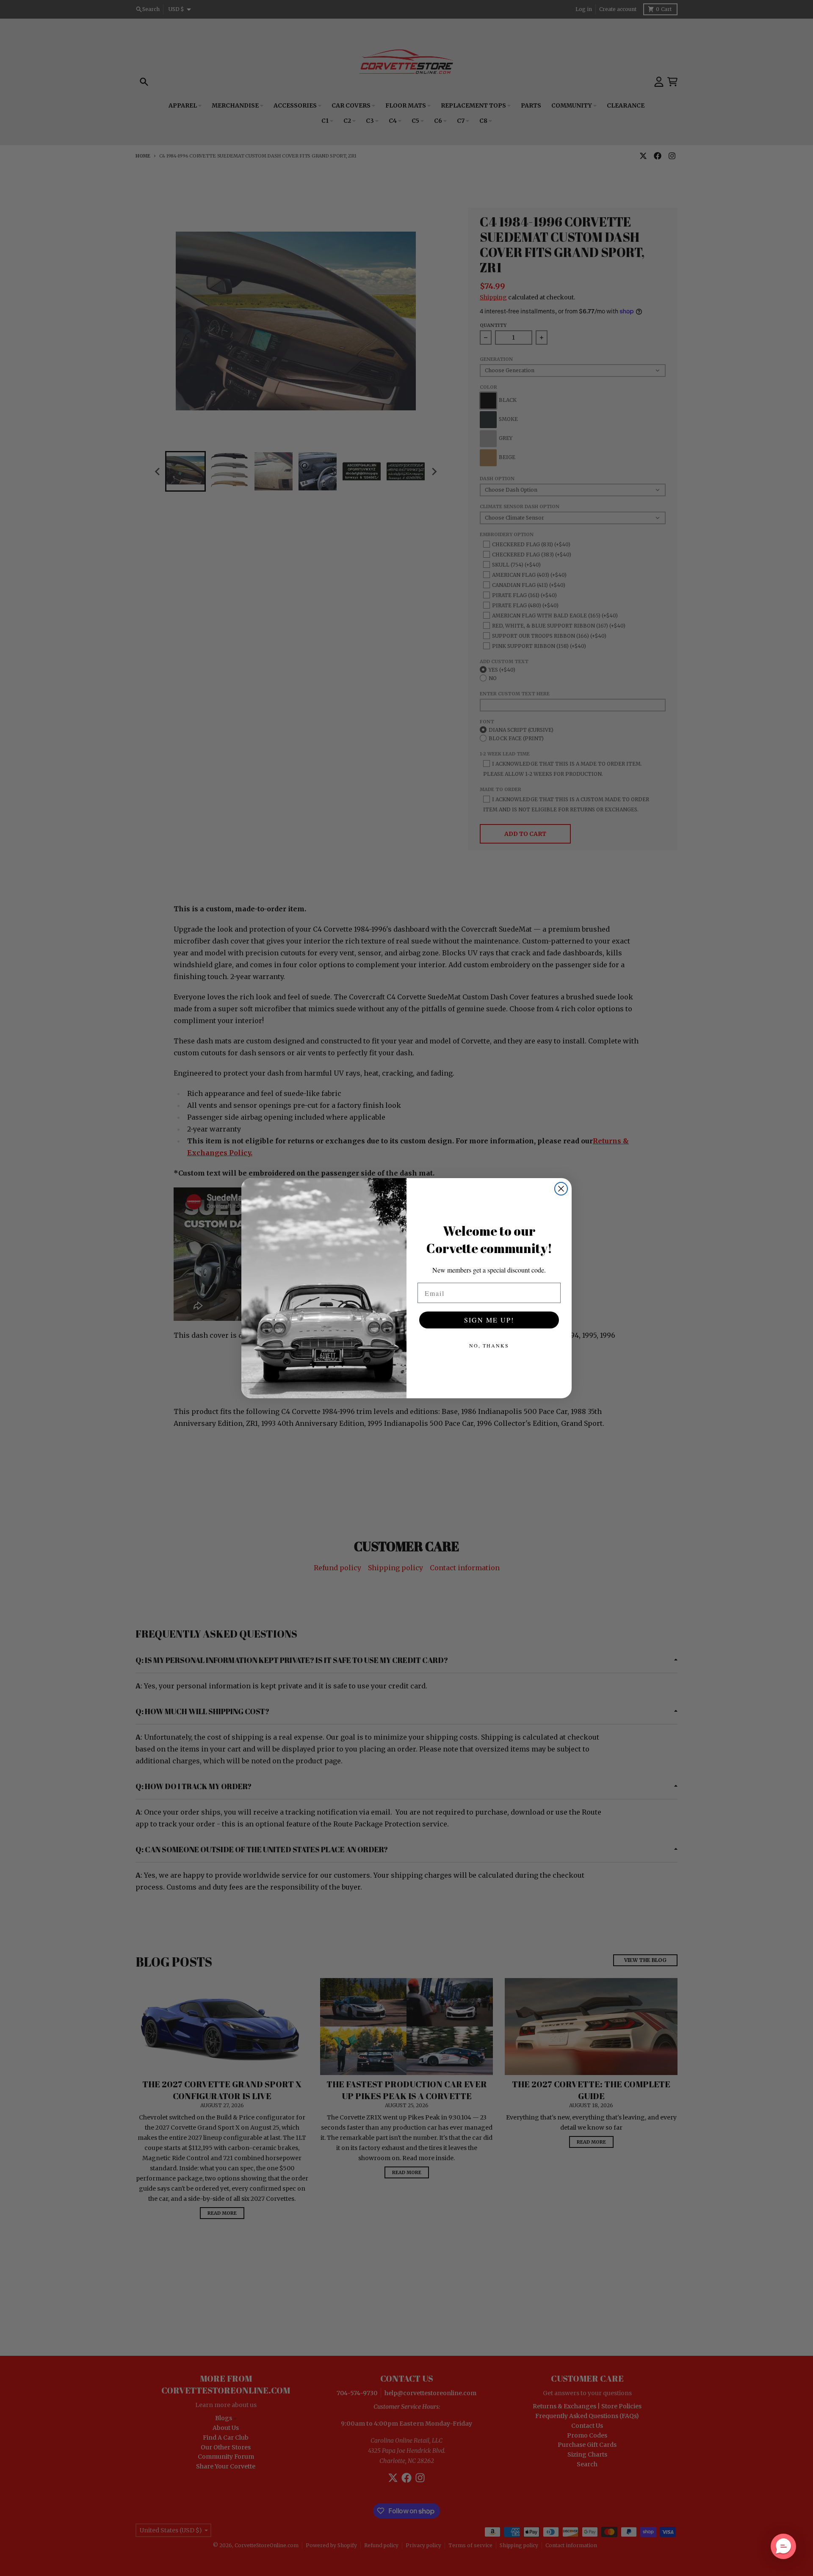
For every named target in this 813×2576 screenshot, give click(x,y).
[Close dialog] (561, 1189)
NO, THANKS (489, 1345)
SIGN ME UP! (489, 1320)
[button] (783, 2546)
